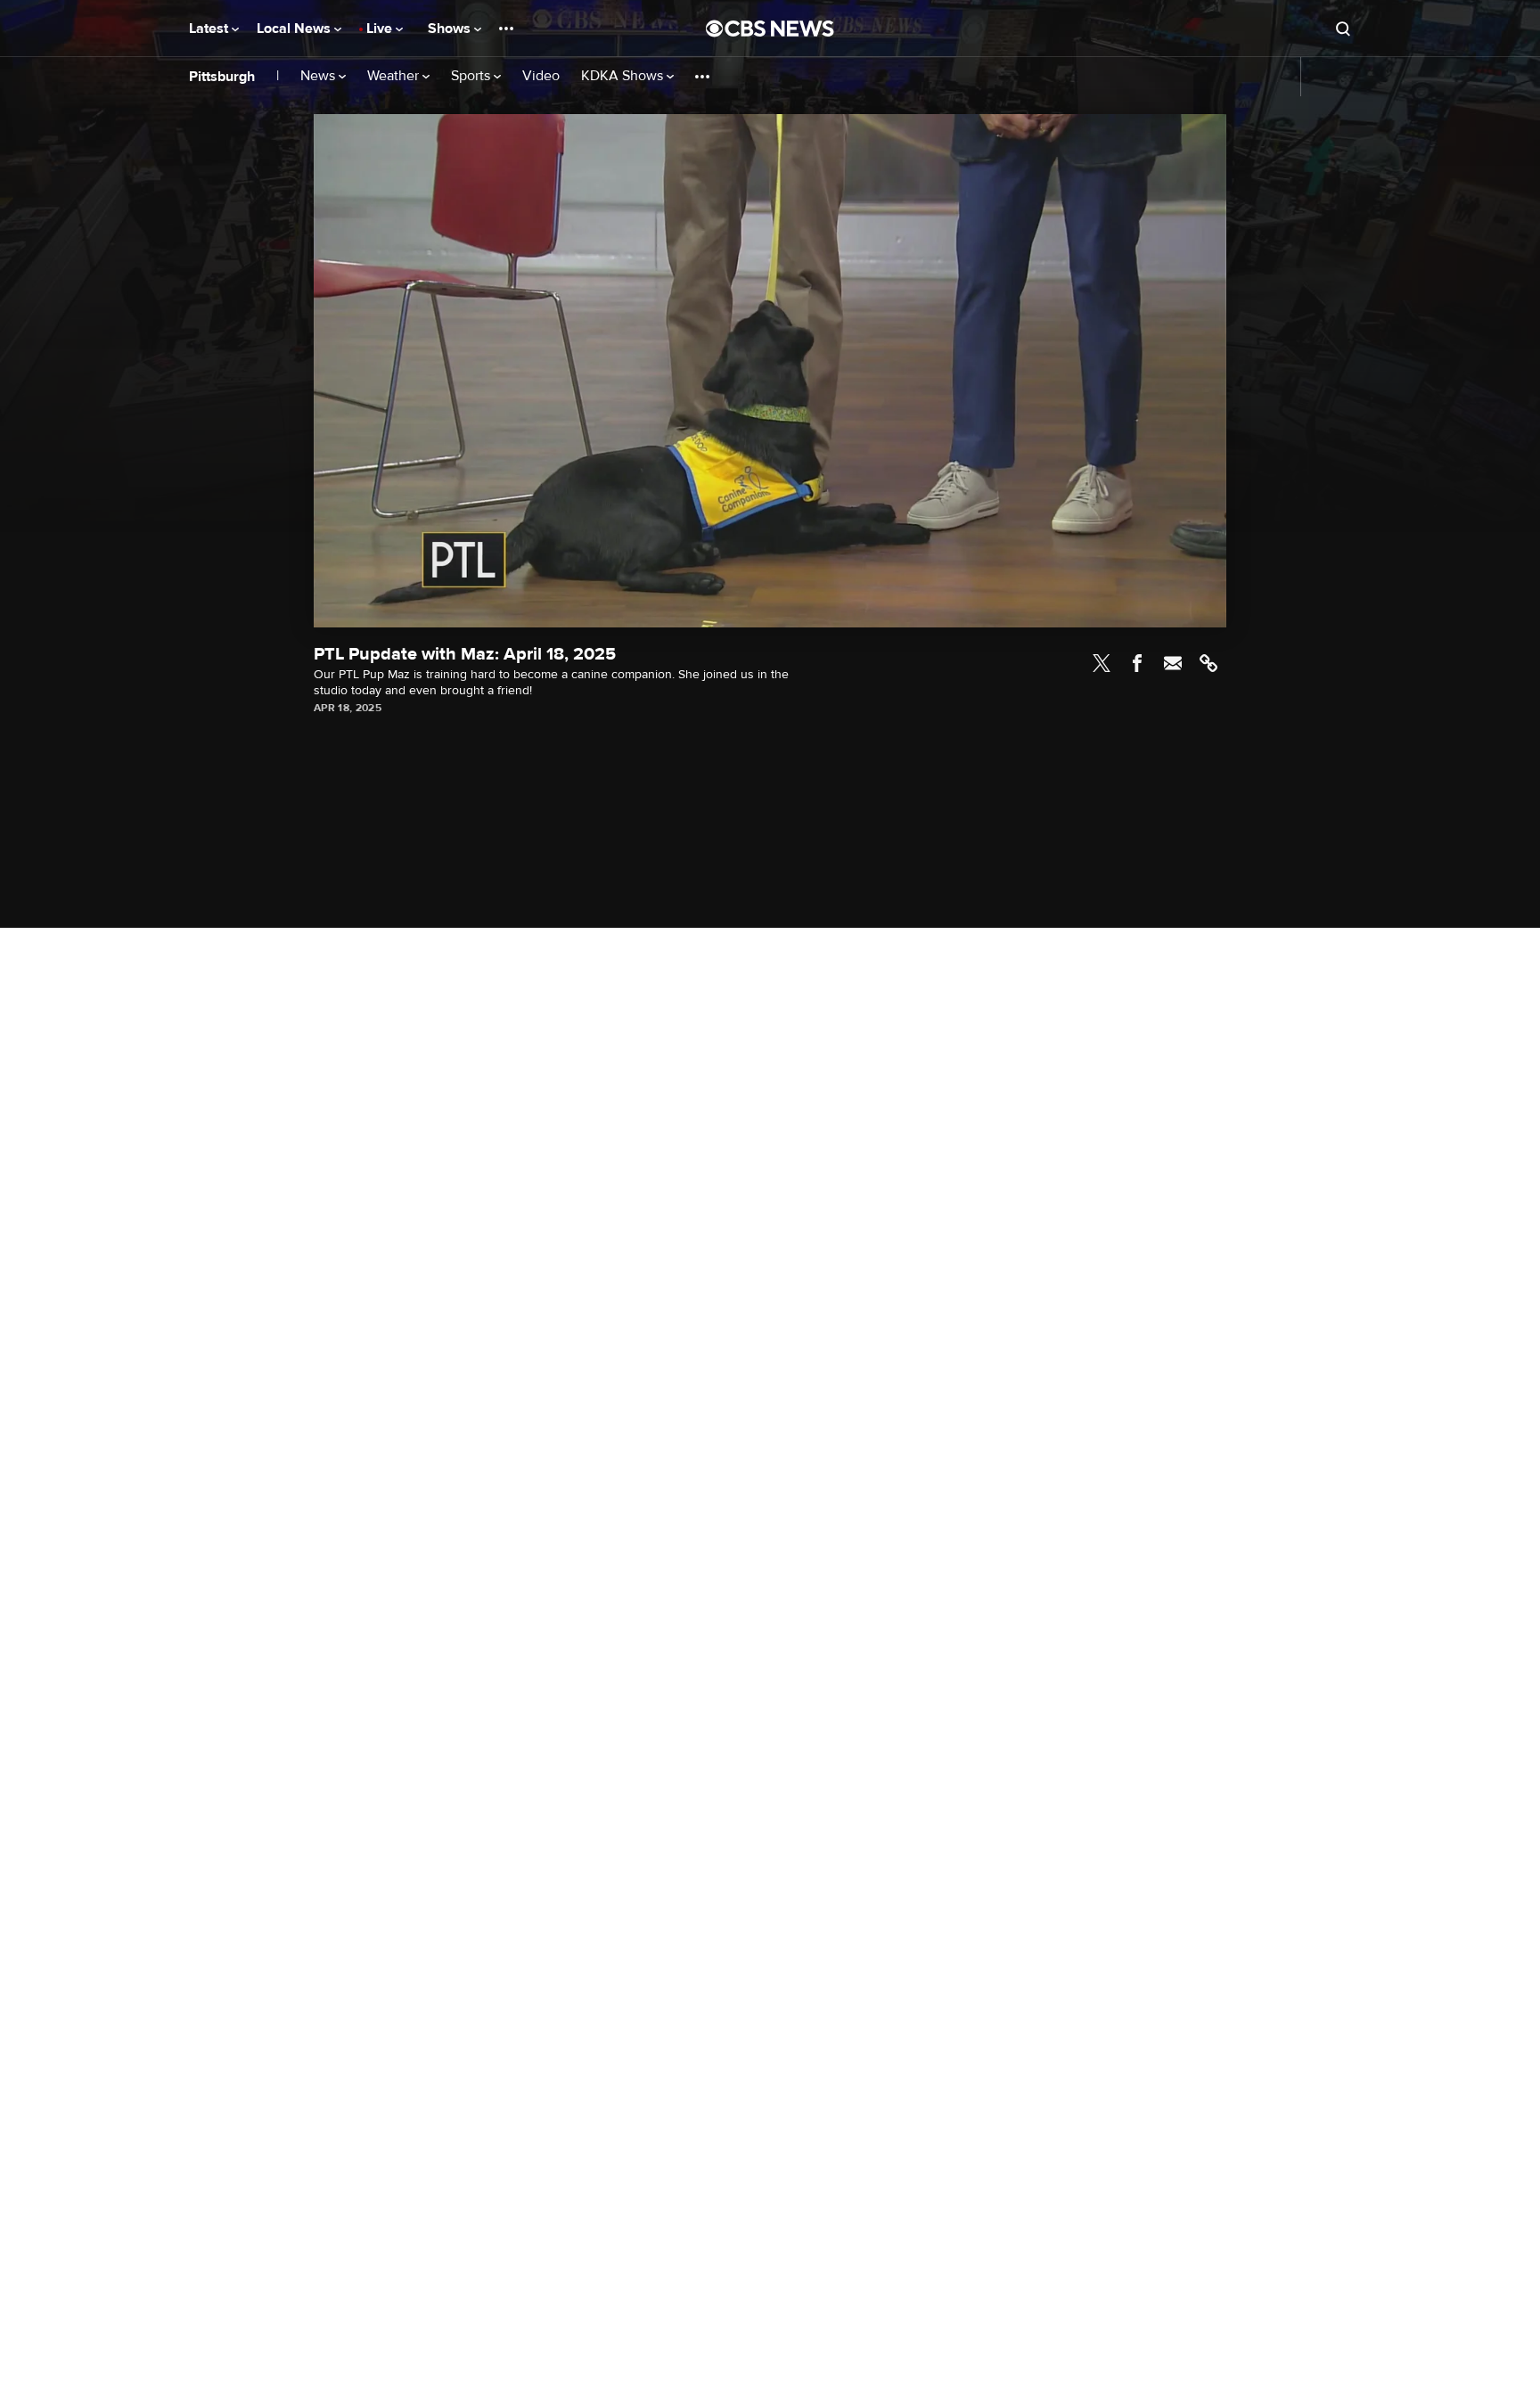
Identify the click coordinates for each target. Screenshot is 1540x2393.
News (319, 76)
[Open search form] (1343, 29)
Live (381, 29)
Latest (210, 29)
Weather (395, 76)
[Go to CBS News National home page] (770, 29)
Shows (451, 29)
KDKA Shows (624, 76)
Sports (472, 76)
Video (541, 76)
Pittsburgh (222, 77)
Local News (295, 29)
